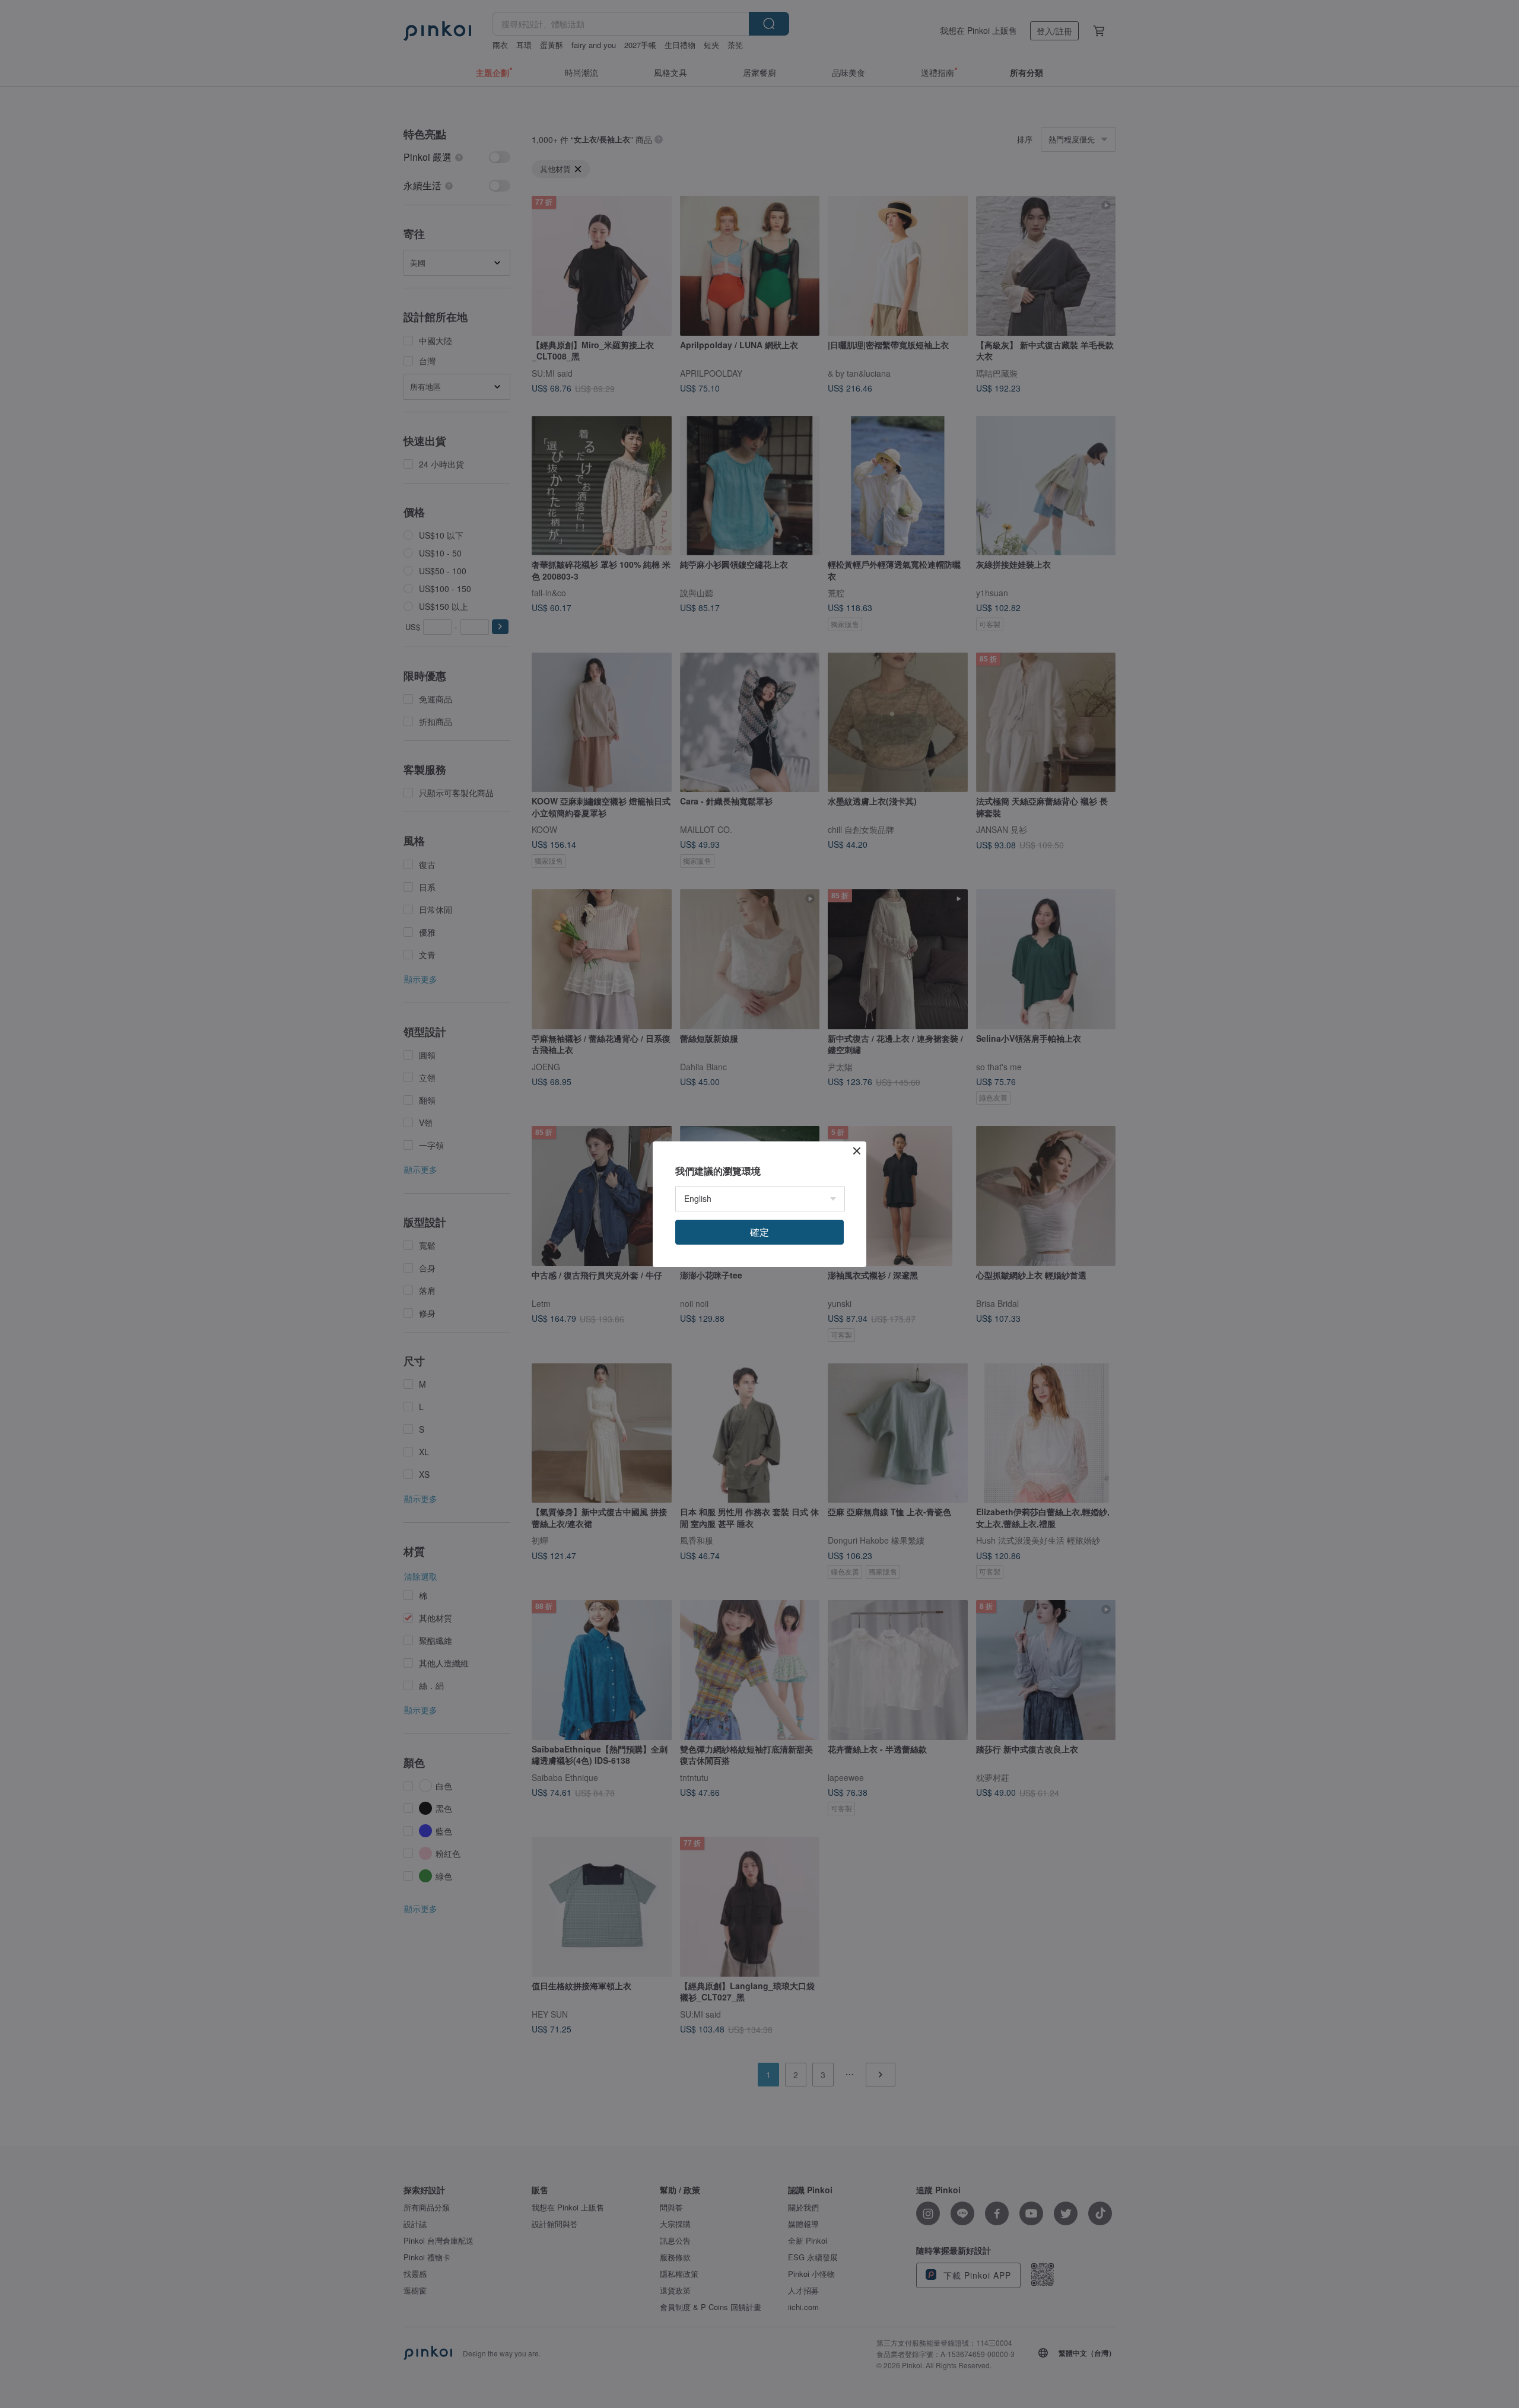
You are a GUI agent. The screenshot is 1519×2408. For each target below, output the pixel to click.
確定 (759, 1232)
